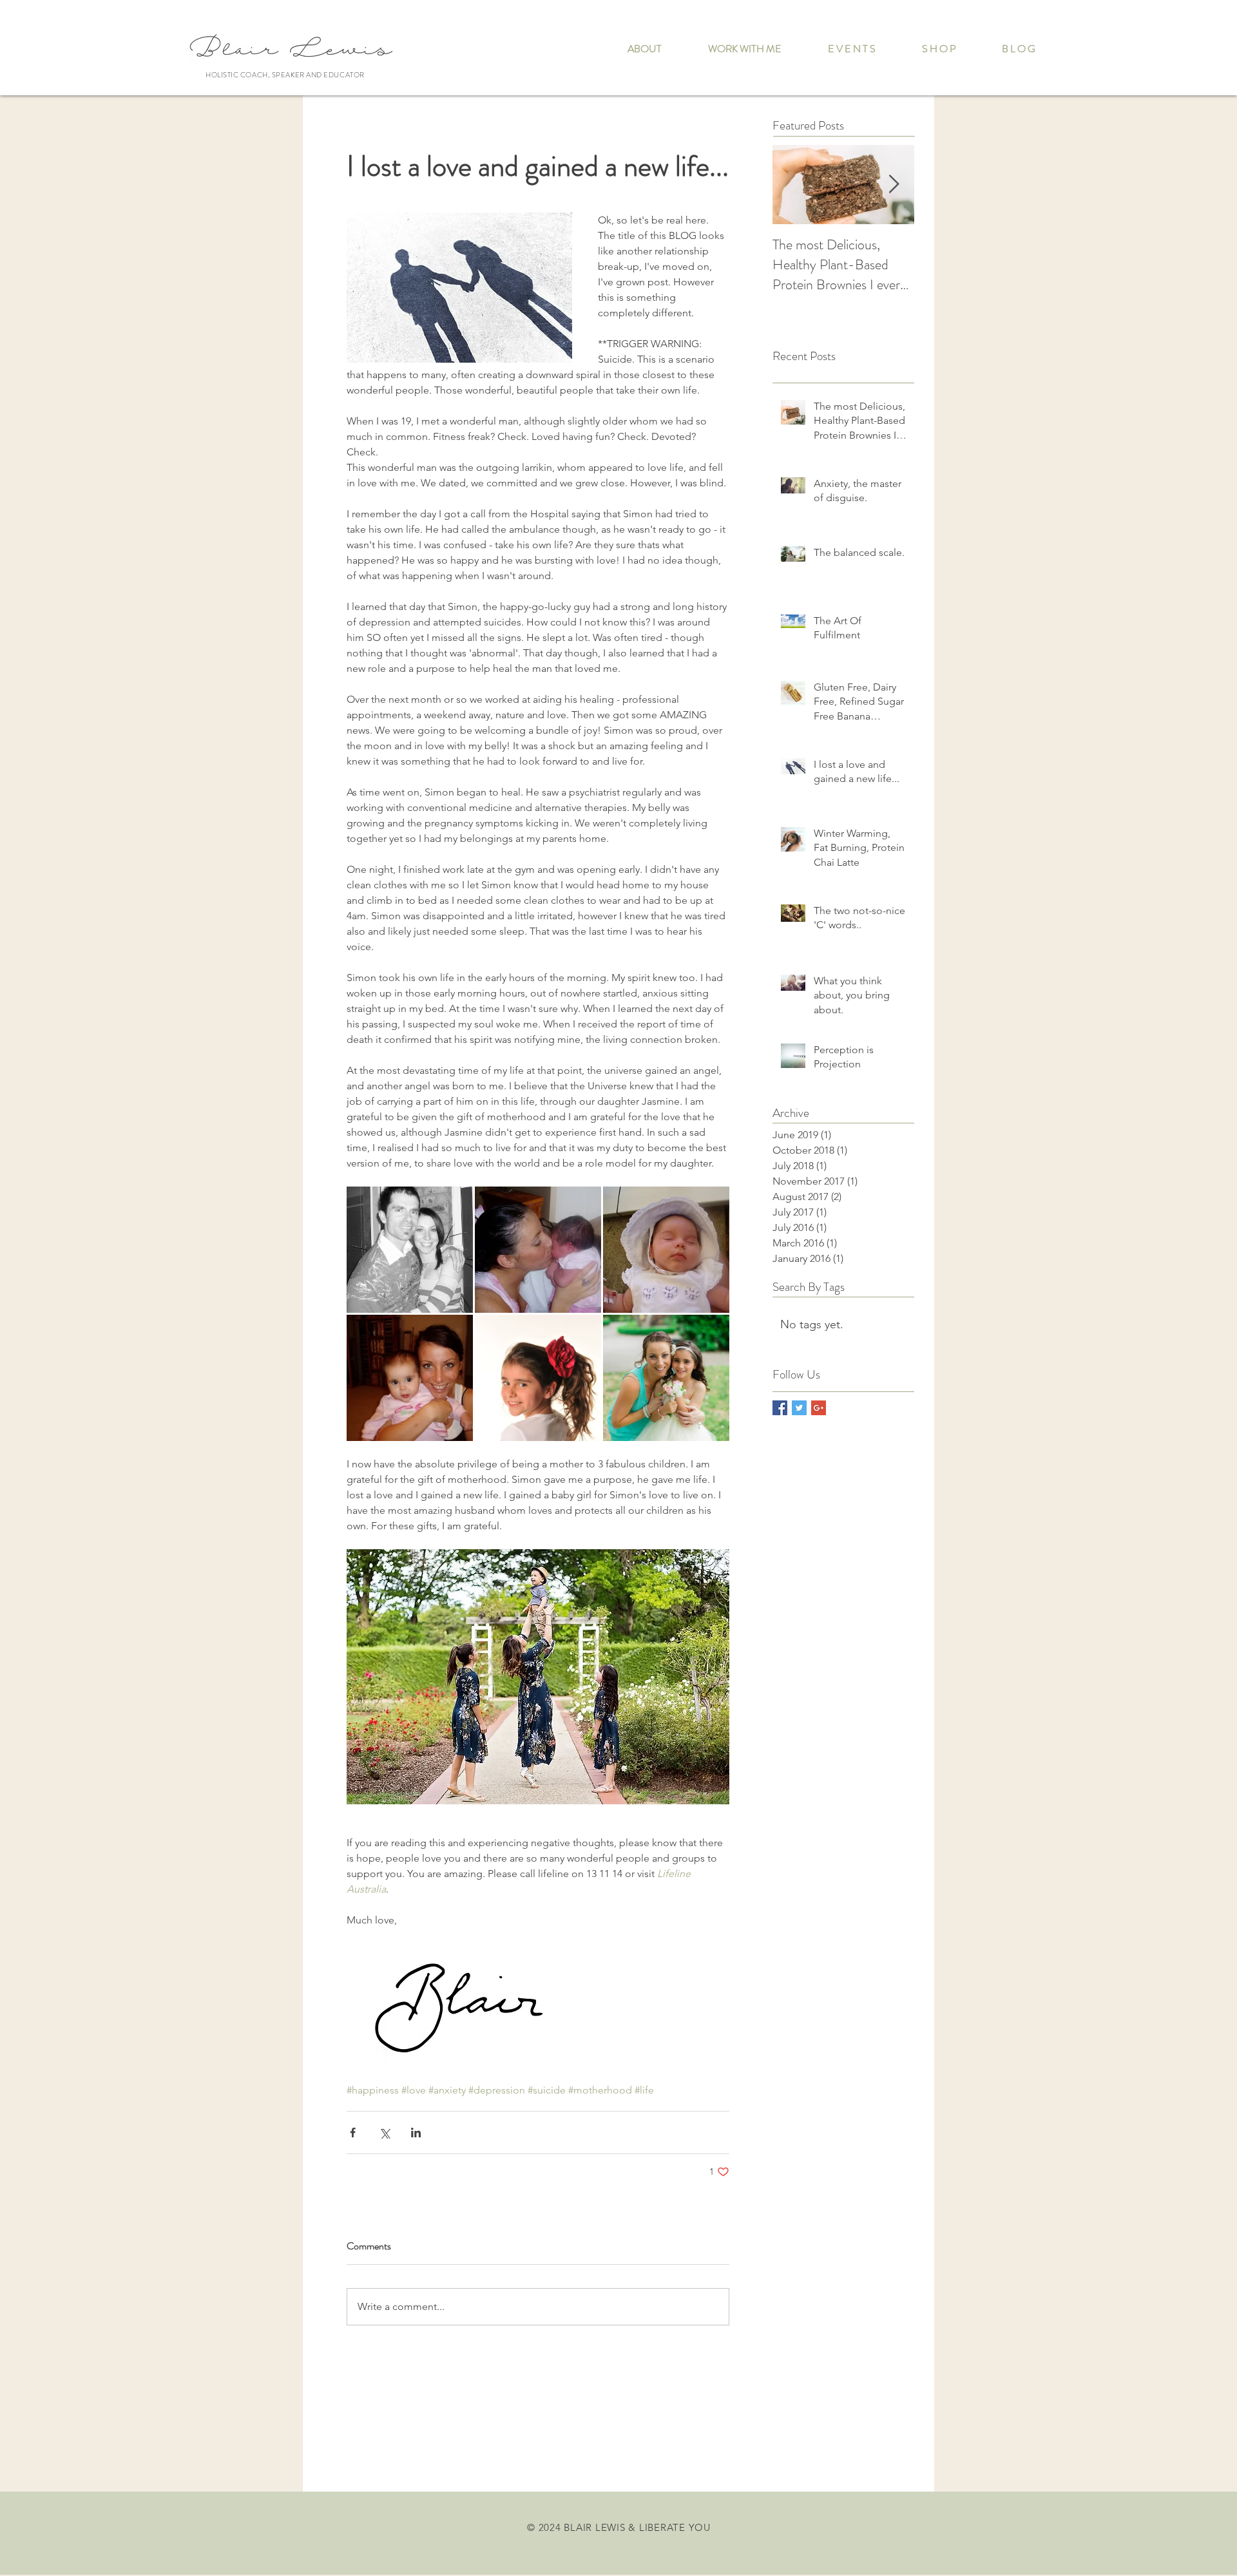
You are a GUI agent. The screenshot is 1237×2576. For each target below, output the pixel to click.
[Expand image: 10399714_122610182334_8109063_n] (538, 1250)
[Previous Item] (793, 185)
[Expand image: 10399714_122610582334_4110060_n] (666, 1250)
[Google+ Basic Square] (819, 1408)
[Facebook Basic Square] (780, 1408)
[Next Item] (894, 185)
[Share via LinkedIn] (416, 2132)
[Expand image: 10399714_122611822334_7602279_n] (410, 1378)
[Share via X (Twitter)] (384, 2132)
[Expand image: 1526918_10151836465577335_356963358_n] (538, 1378)
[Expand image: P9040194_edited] (410, 1250)
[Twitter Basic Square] (799, 1408)
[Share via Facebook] (353, 2132)
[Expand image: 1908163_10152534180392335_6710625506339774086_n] (666, 1378)
